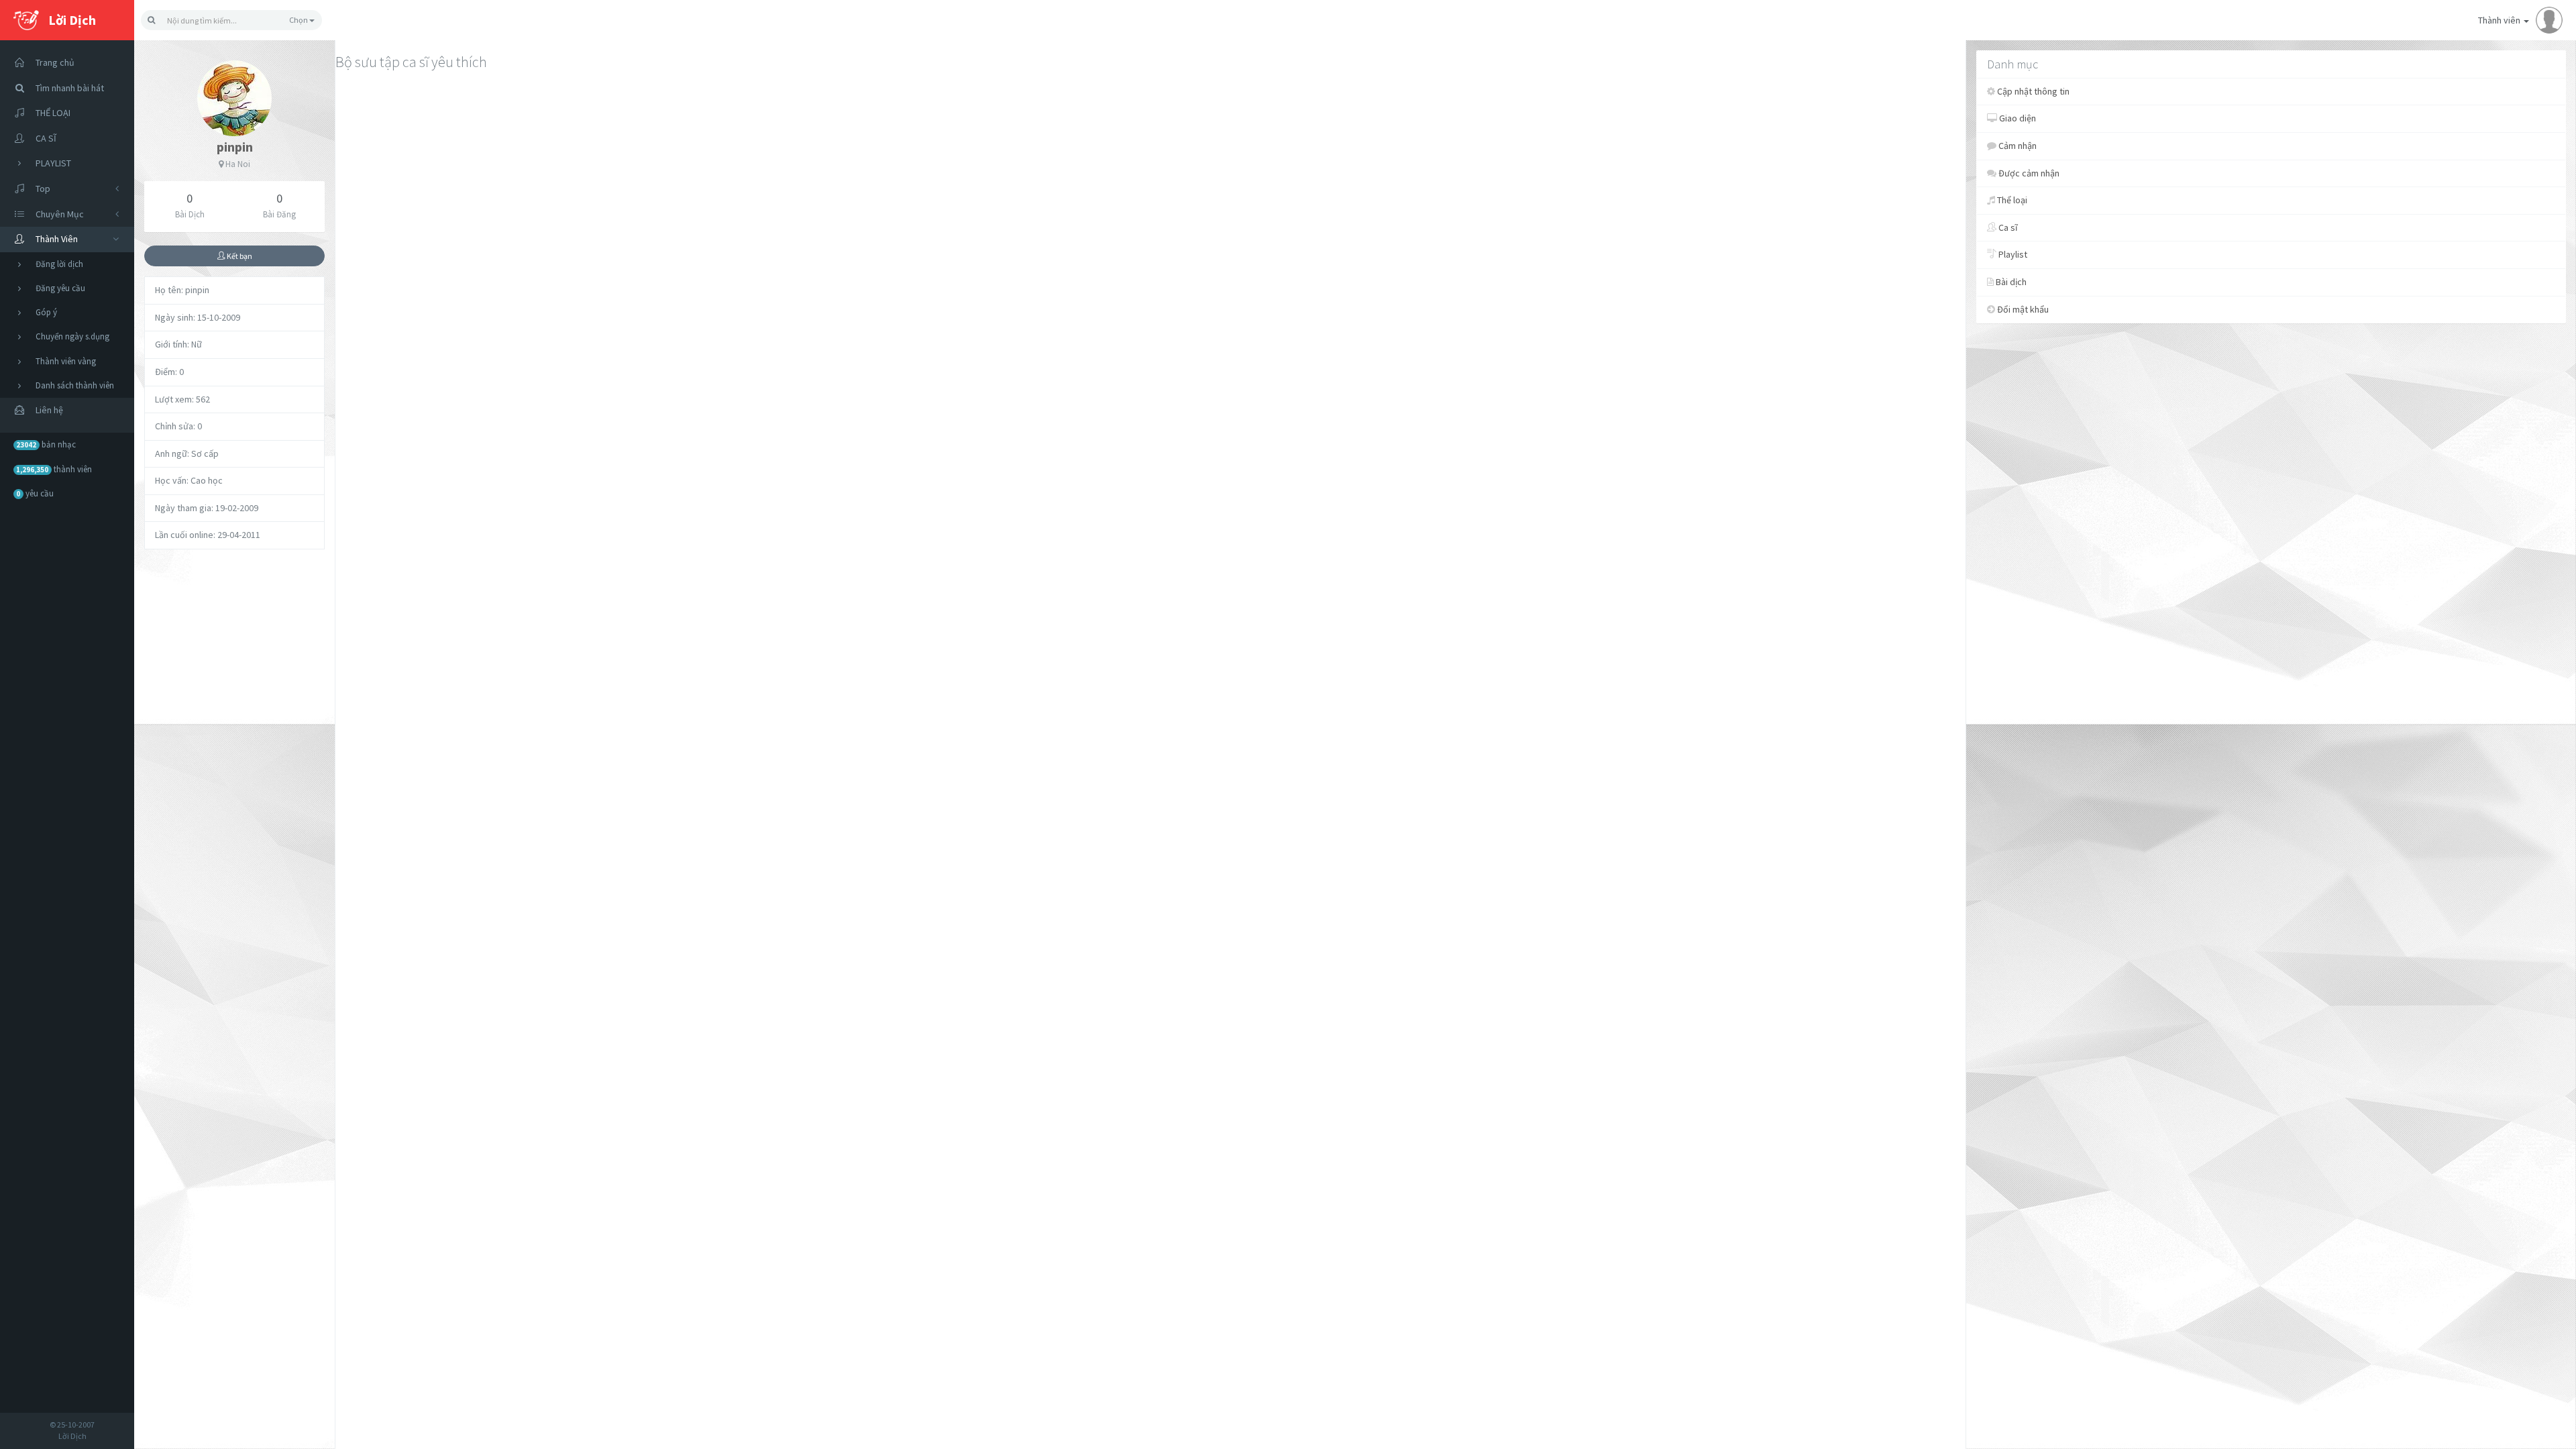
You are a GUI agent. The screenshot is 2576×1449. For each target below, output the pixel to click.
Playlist (2012, 254)
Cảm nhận (2017, 146)
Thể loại (2011, 200)
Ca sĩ (2007, 227)
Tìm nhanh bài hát (70, 88)
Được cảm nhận (2028, 173)
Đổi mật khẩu (2022, 309)
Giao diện (2017, 118)
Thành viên (2500, 20)
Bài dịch (2010, 282)
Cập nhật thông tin (2032, 91)
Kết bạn (239, 256)
